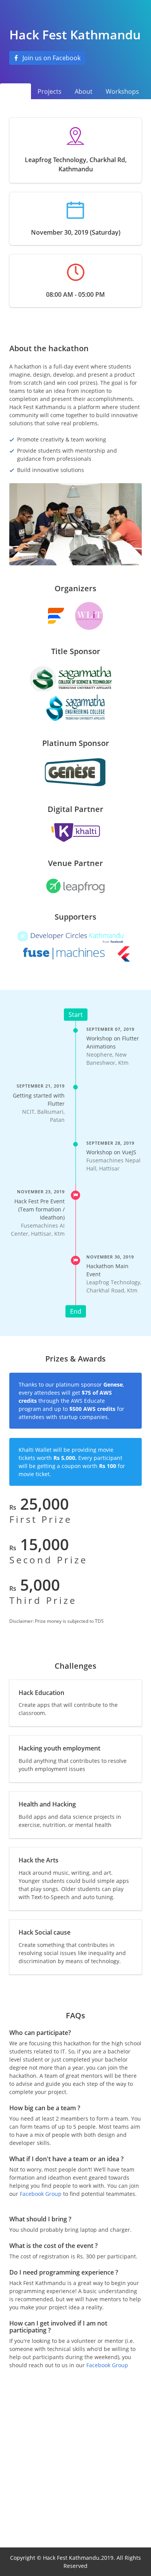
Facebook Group (41, 2194)
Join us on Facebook (51, 58)
